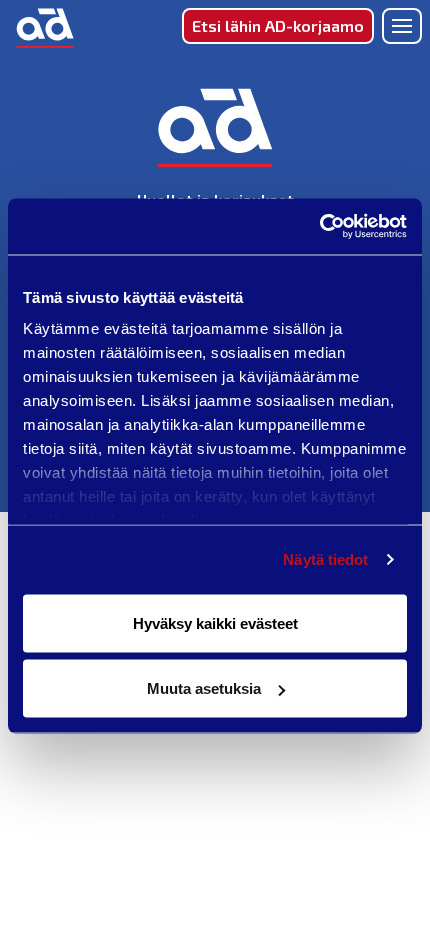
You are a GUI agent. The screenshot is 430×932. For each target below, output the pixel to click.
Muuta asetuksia (204, 688)
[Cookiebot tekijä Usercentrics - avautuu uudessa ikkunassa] (319, 227)
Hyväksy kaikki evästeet (215, 622)
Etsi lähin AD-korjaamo (278, 25)
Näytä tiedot (325, 559)
